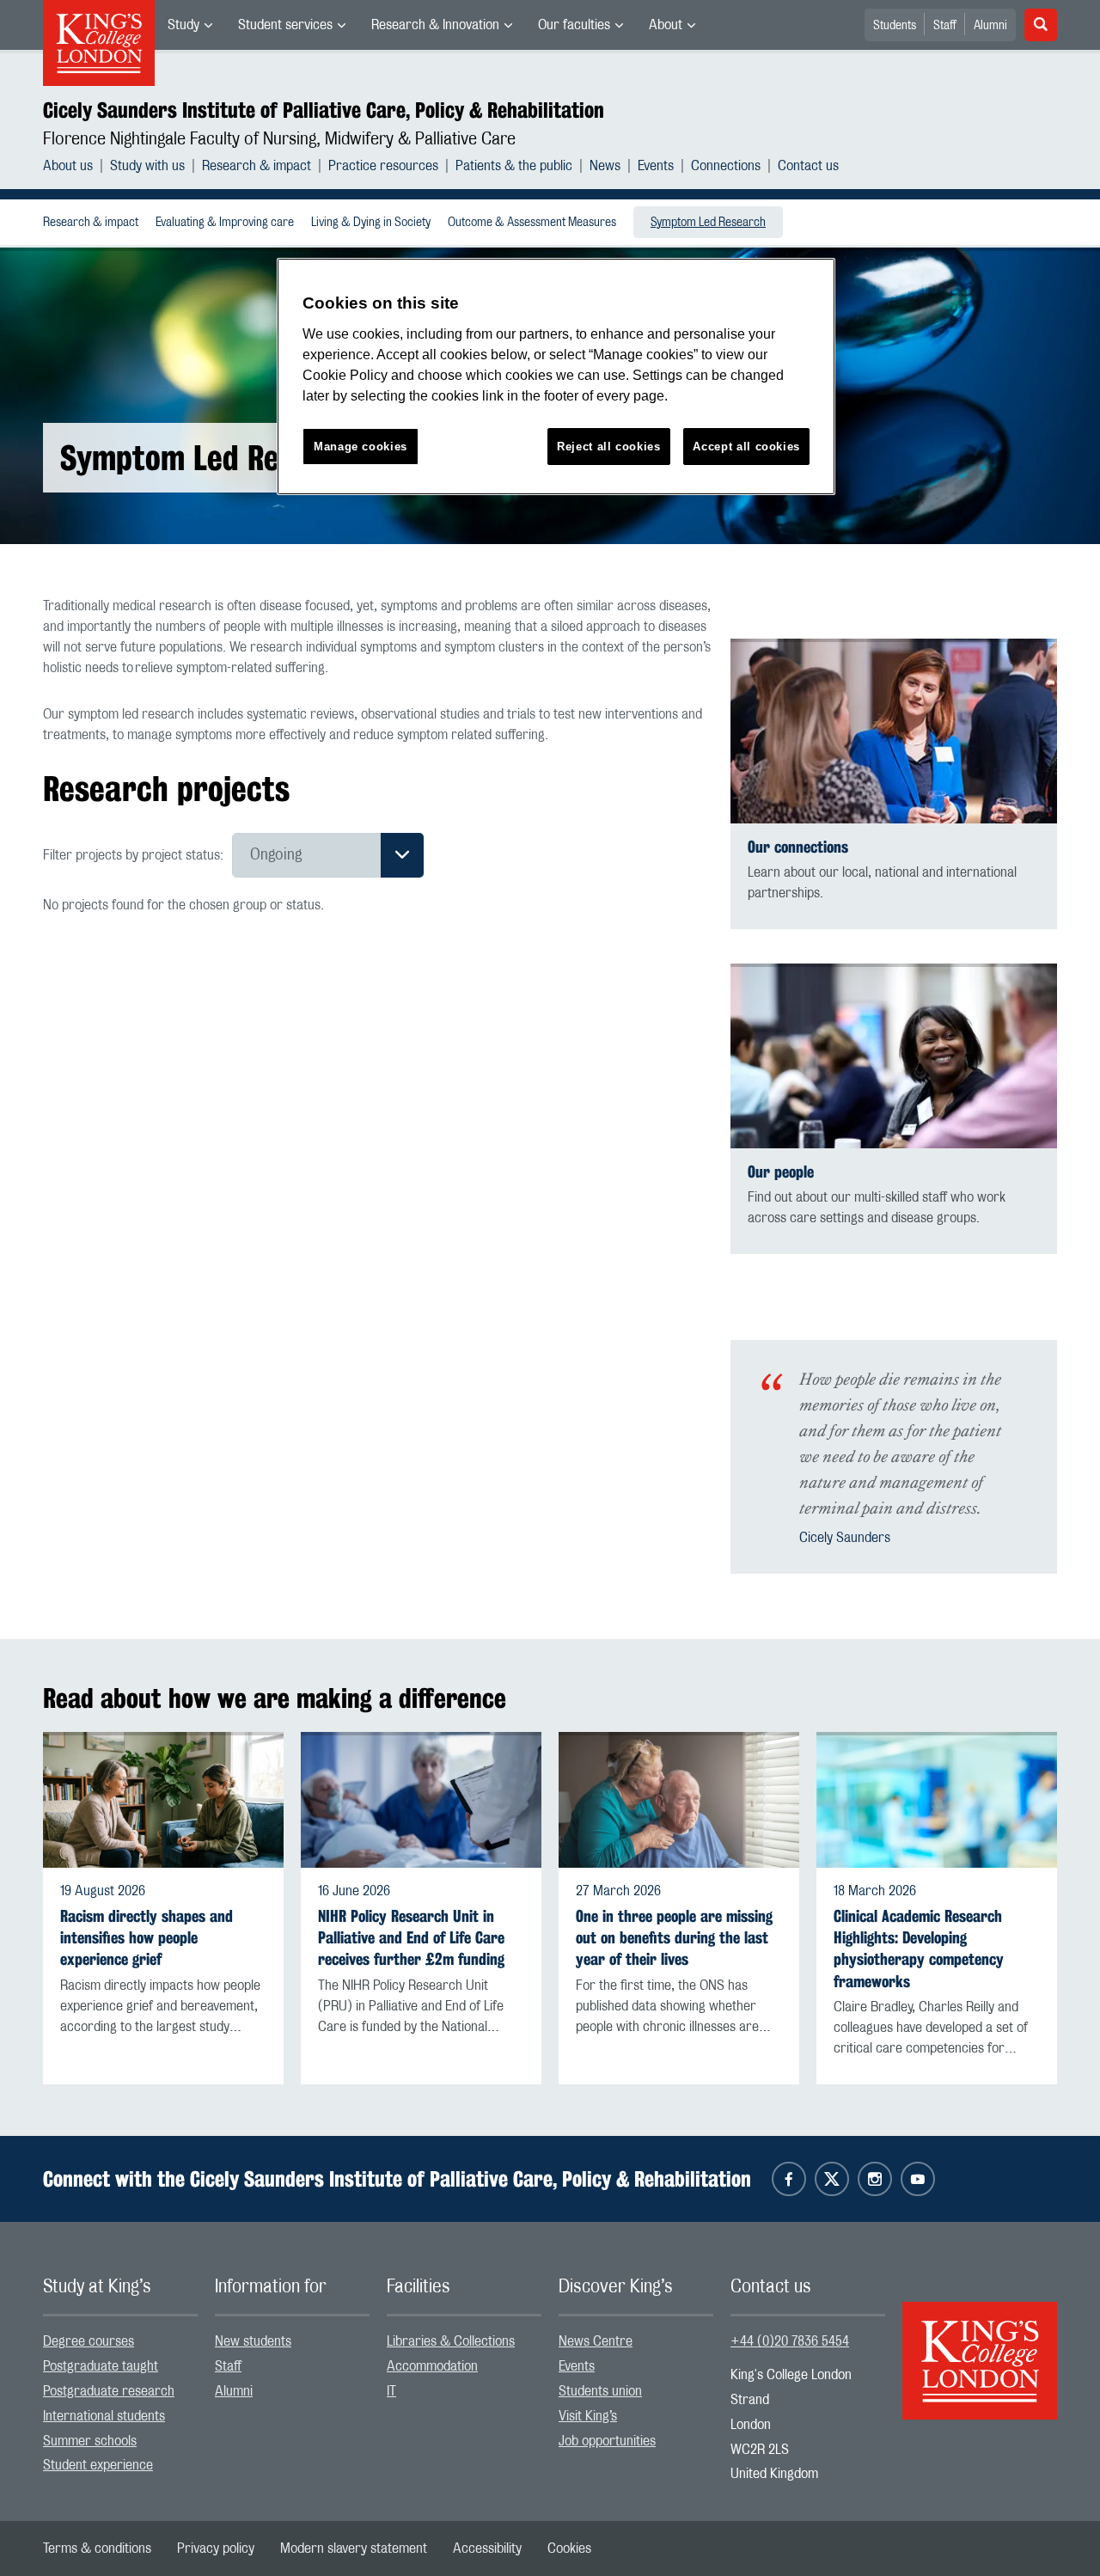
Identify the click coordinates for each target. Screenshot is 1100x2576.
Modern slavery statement (354, 2548)
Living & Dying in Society (371, 223)
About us (68, 166)
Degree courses (89, 2341)
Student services (285, 25)
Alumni (990, 26)
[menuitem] (190, 25)
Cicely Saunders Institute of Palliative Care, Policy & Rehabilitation (324, 110)
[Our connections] (894, 731)
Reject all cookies (609, 447)
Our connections (798, 847)
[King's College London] (980, 2346)
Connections (726, 166)
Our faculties (574, 25)
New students (253, 2341)
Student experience (98, 2465)
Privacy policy (216, 2548)
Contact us (808, 166)
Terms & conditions (97, 2548)
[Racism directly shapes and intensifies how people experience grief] (163, 1800)
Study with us (147, 166)
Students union (600, 2391)
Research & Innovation (435, 25)
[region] (556, 377)
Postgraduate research (109, 2391)
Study (183, 25)
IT (391, 2391)
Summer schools (90, 2441)
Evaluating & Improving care (225, 223)
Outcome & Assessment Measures (532, 223)
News (605, 166)
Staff (945, 26)
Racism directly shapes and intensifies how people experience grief (147, 1938)
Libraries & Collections (451, 2341)
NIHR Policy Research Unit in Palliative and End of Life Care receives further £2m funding (411, 1938)
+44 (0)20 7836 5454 (790, 2341)
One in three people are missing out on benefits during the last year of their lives (674, 1938)
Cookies (569, 2548)
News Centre (596, 2341)
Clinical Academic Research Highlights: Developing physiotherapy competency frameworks (919, 1949)
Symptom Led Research (708, 223)
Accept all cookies (746, 447)
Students (895, 26)
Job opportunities (607, 2441)
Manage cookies (361, 447)
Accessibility (487, 2548)
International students (104, 2416)
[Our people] (894, 1056)
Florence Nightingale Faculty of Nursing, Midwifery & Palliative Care (279, 139)
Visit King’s (588, 2416)
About (666, 25)
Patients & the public (514, 166)
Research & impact (257, 166)
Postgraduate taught (101, 2366)
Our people (781, 1172)
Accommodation (432, 2366)
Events (656, 166)
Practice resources (383, 166)
